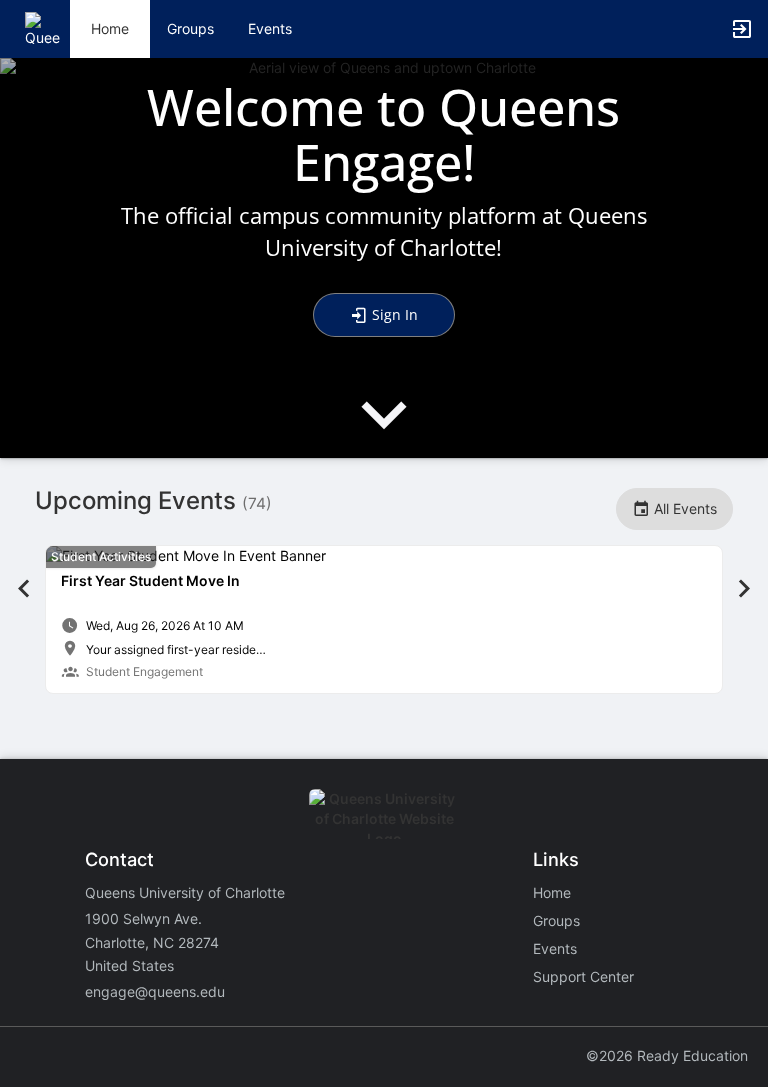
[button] (42, 27)
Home (552, 892)
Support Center (583, 976)
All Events (683, 508)
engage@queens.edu (155, 991)
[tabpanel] (384, 619)
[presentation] (384, 431)
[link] (384, 619)
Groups (190, 28)
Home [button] (110, 28)
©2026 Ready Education (667, 1055)
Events (270, 28)
